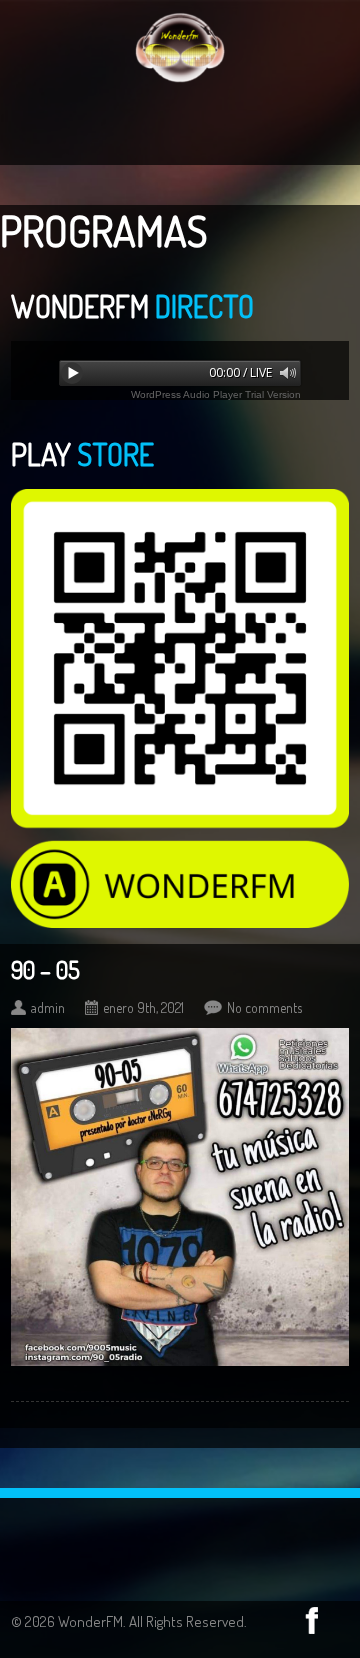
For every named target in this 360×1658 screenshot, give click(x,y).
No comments (264, 1007)
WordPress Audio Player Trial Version (216, 394)
